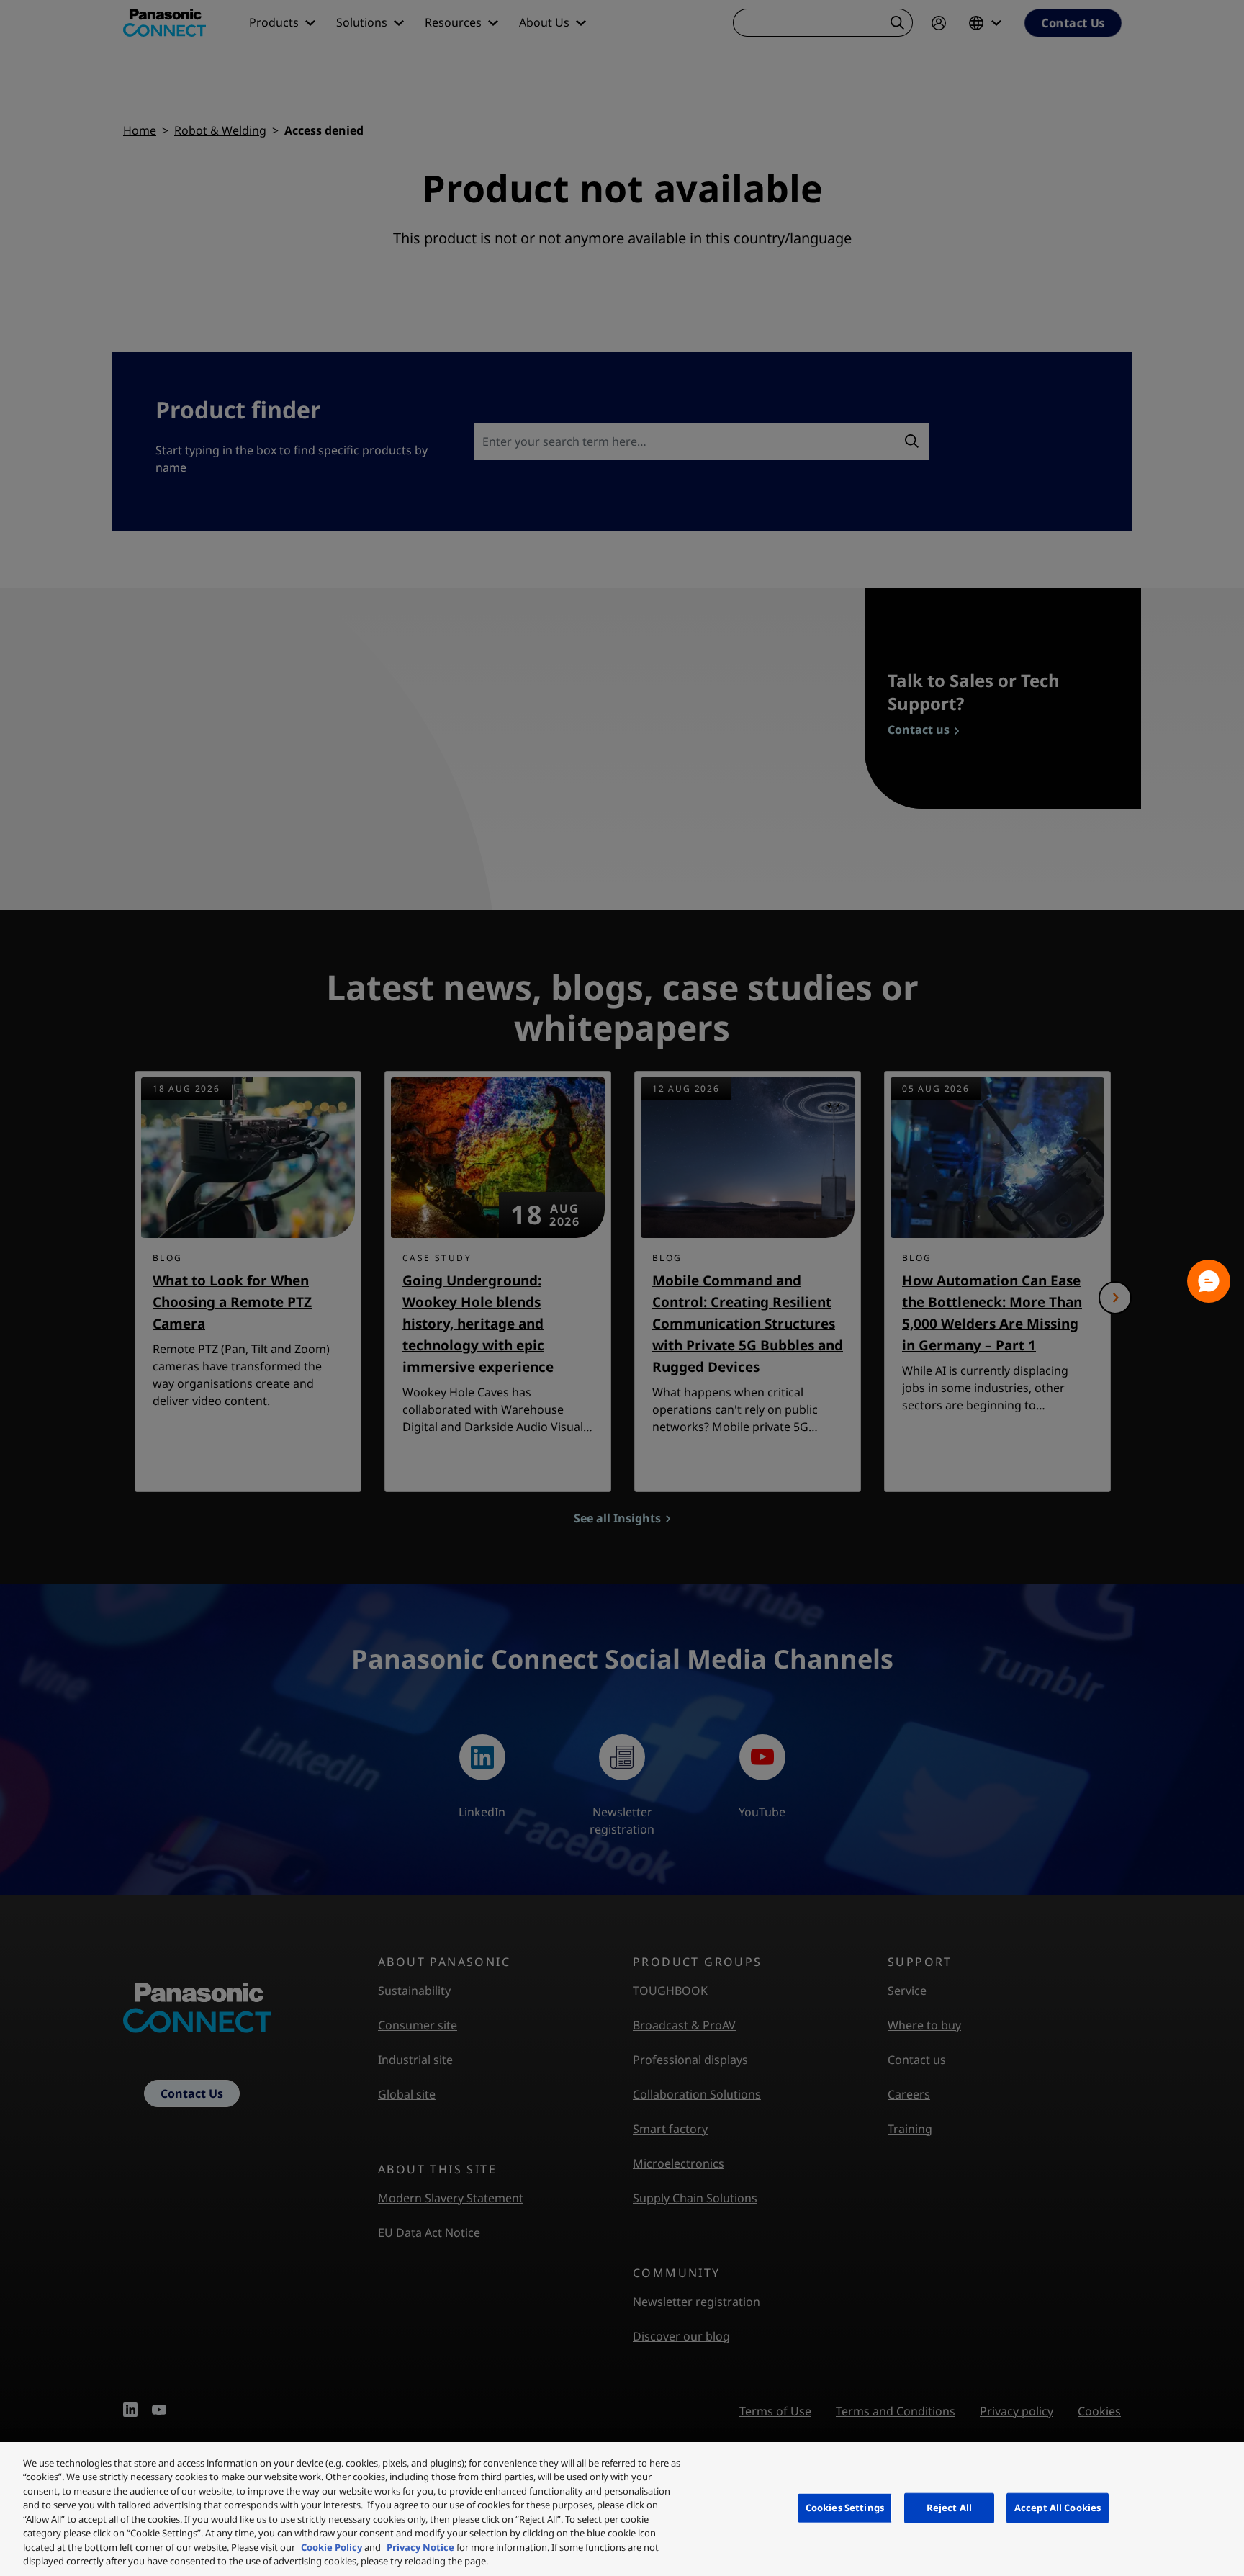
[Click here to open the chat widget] (1209, 1281)
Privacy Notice (420, 2547)
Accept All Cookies (1058, 2508)
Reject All (949, 2508)
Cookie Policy (332, 2547)
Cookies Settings (845, 2508)
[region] (622, 2509)
